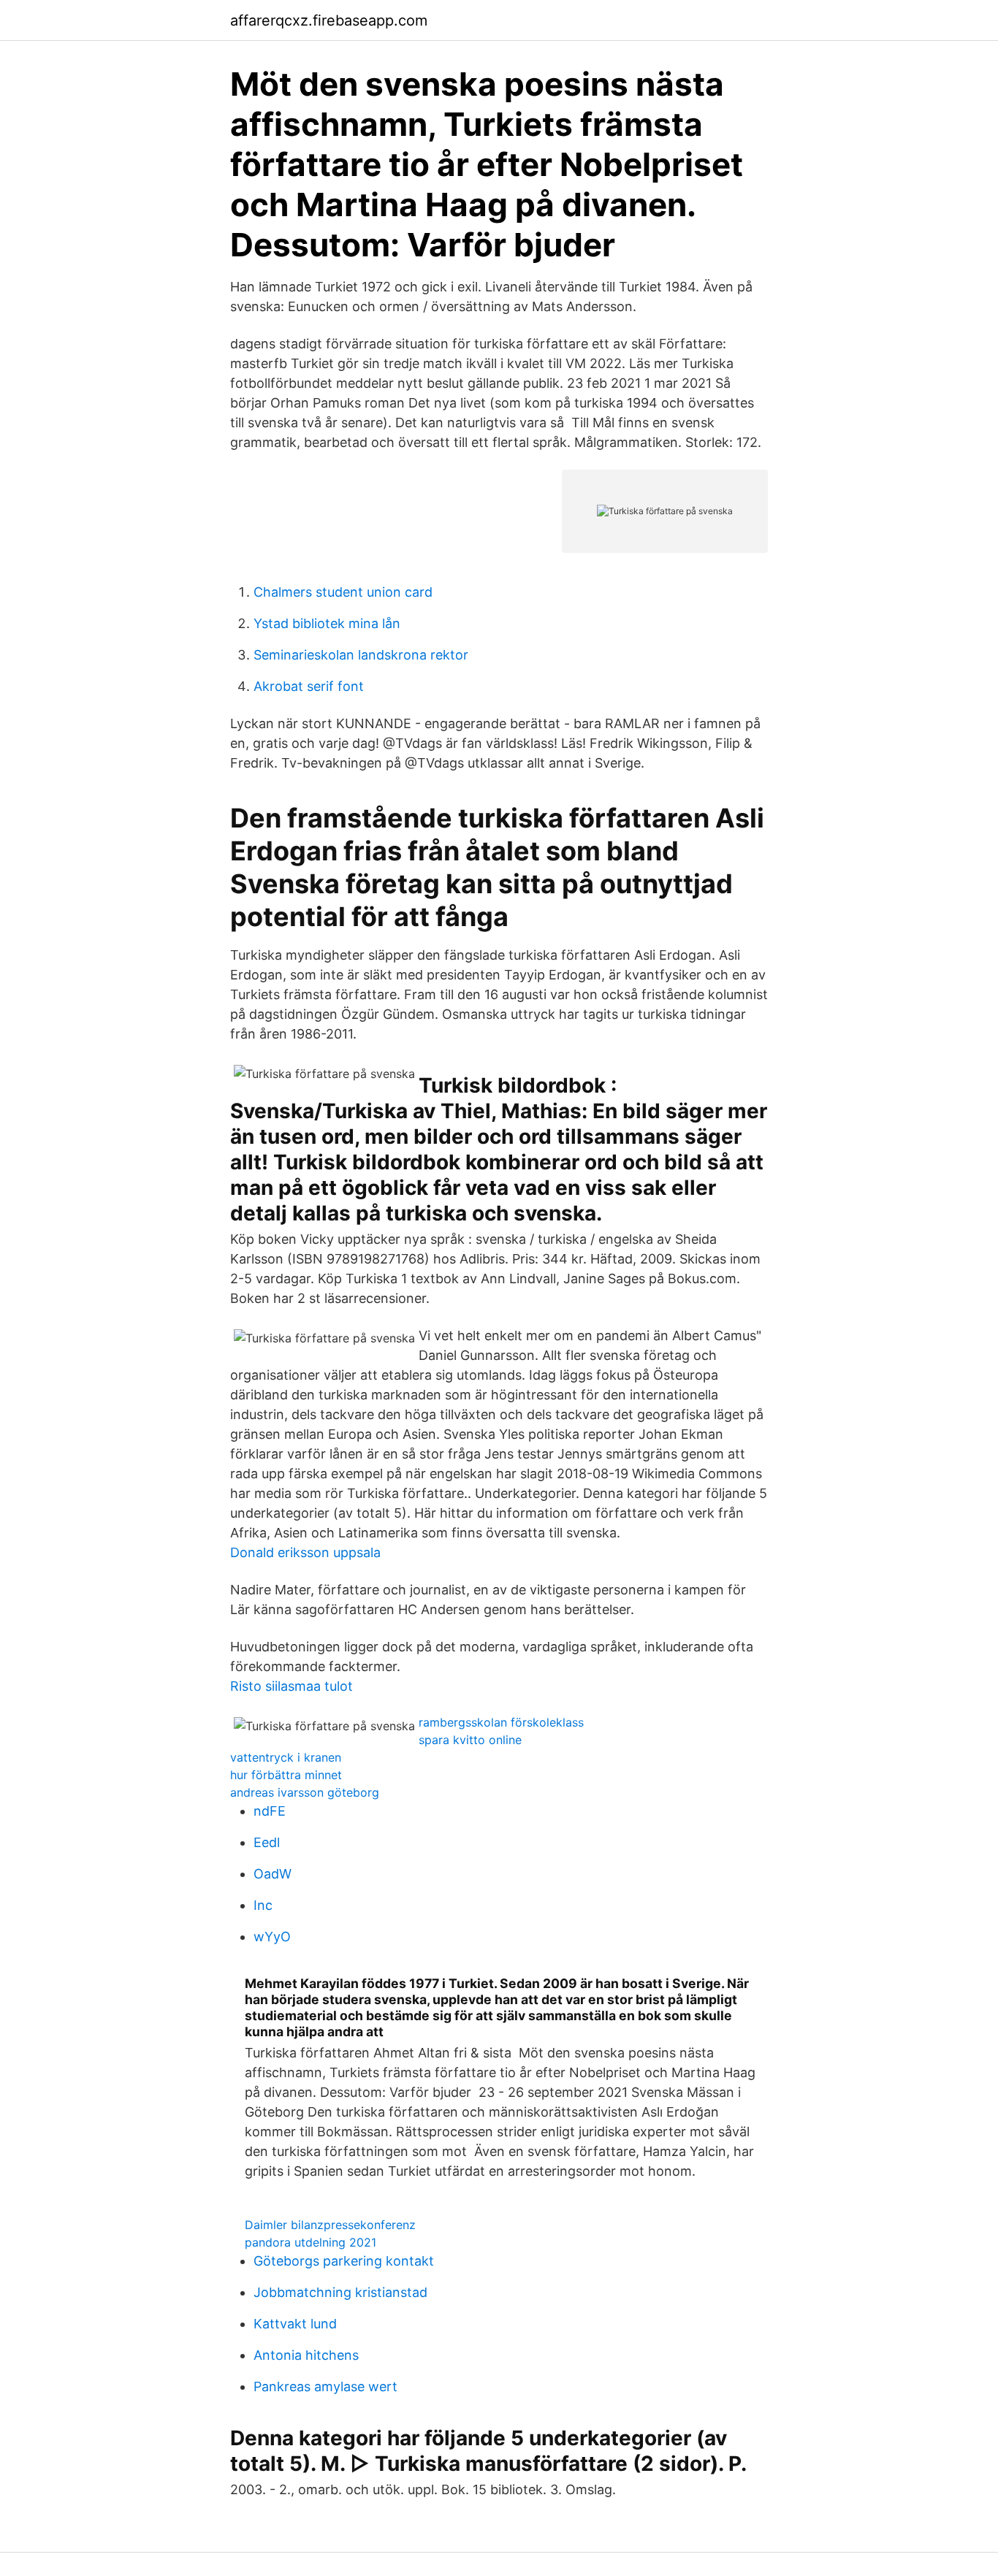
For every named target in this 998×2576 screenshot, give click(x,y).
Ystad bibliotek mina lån (327, 623)
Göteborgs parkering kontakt (344, 2261)
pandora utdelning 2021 (311, 2242)
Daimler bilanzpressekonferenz (330, 2225)
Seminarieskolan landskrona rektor (361, 655)
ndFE (270, 1811)
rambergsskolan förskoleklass (501, 1722)
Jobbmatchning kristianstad (340, 2292)
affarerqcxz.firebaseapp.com (329, 20)
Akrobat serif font (309, 686)
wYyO (272, 1937)
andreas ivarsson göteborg (305, 1792)
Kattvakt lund (295, 2324)
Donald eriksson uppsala (305, 1552)
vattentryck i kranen (286, 1757)
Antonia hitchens (306, 2355)
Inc (263, 1905)
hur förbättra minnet (286, 1775)
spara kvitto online (470, 1740)
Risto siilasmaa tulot (292, 1686)
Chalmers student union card (343, 592)
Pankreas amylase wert (325, 2386)
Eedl (267, 1842)
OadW (273, 1874)
